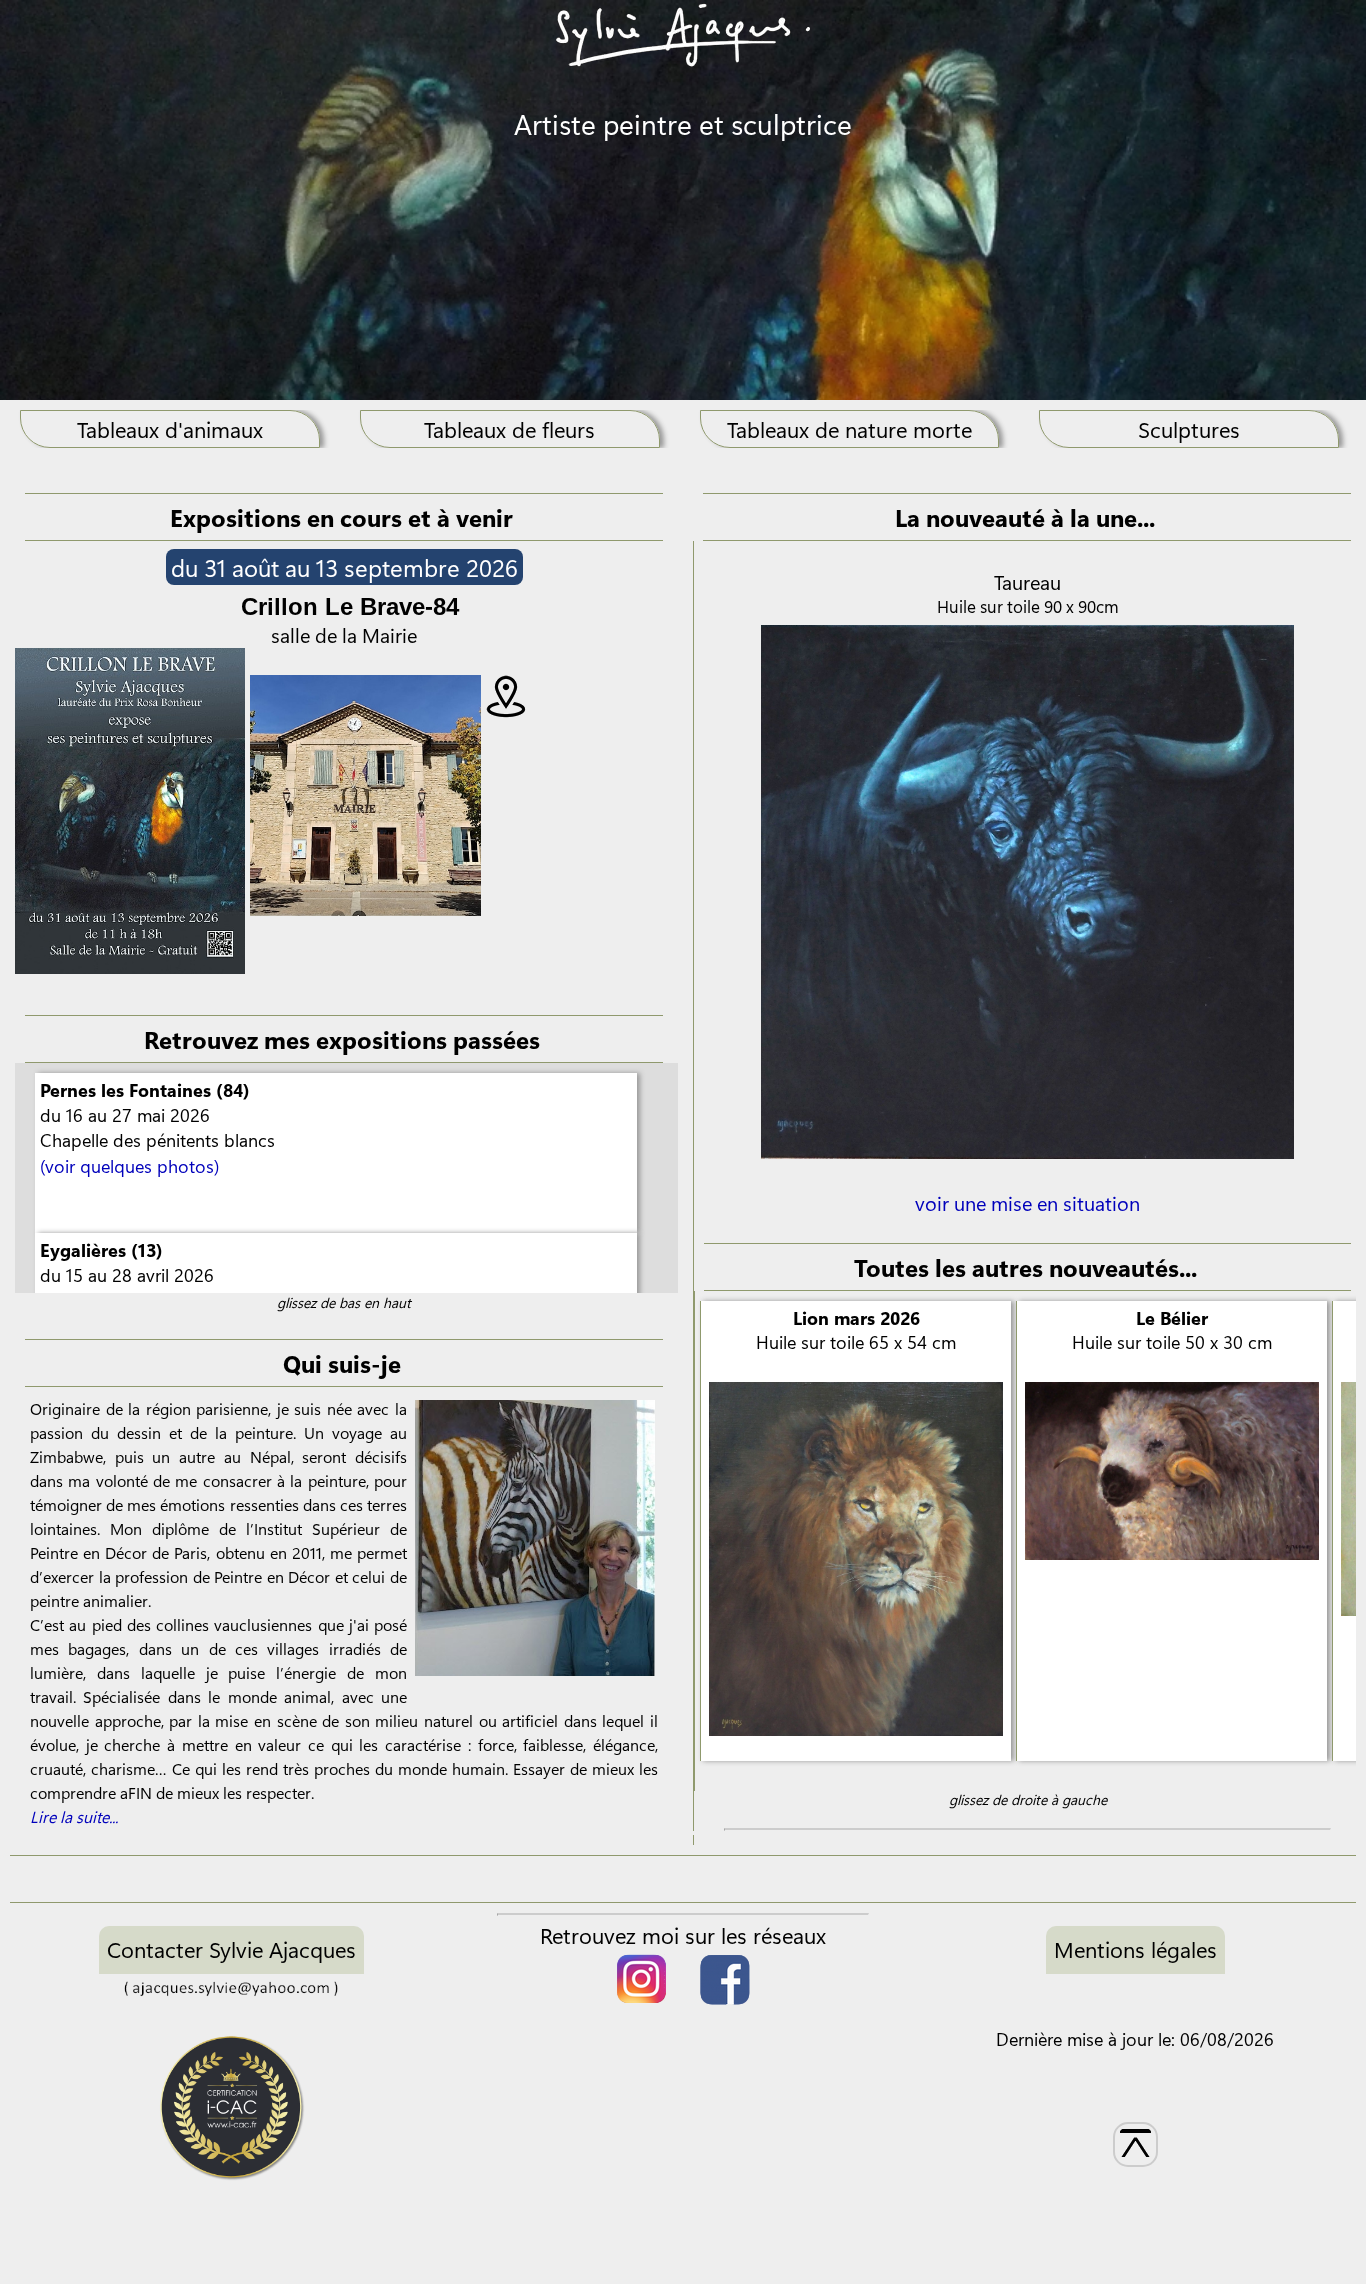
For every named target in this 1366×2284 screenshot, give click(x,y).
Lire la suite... (74, 1816)
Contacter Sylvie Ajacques (231, 1949)
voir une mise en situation (1027, 1202)
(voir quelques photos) (129, 1166)
